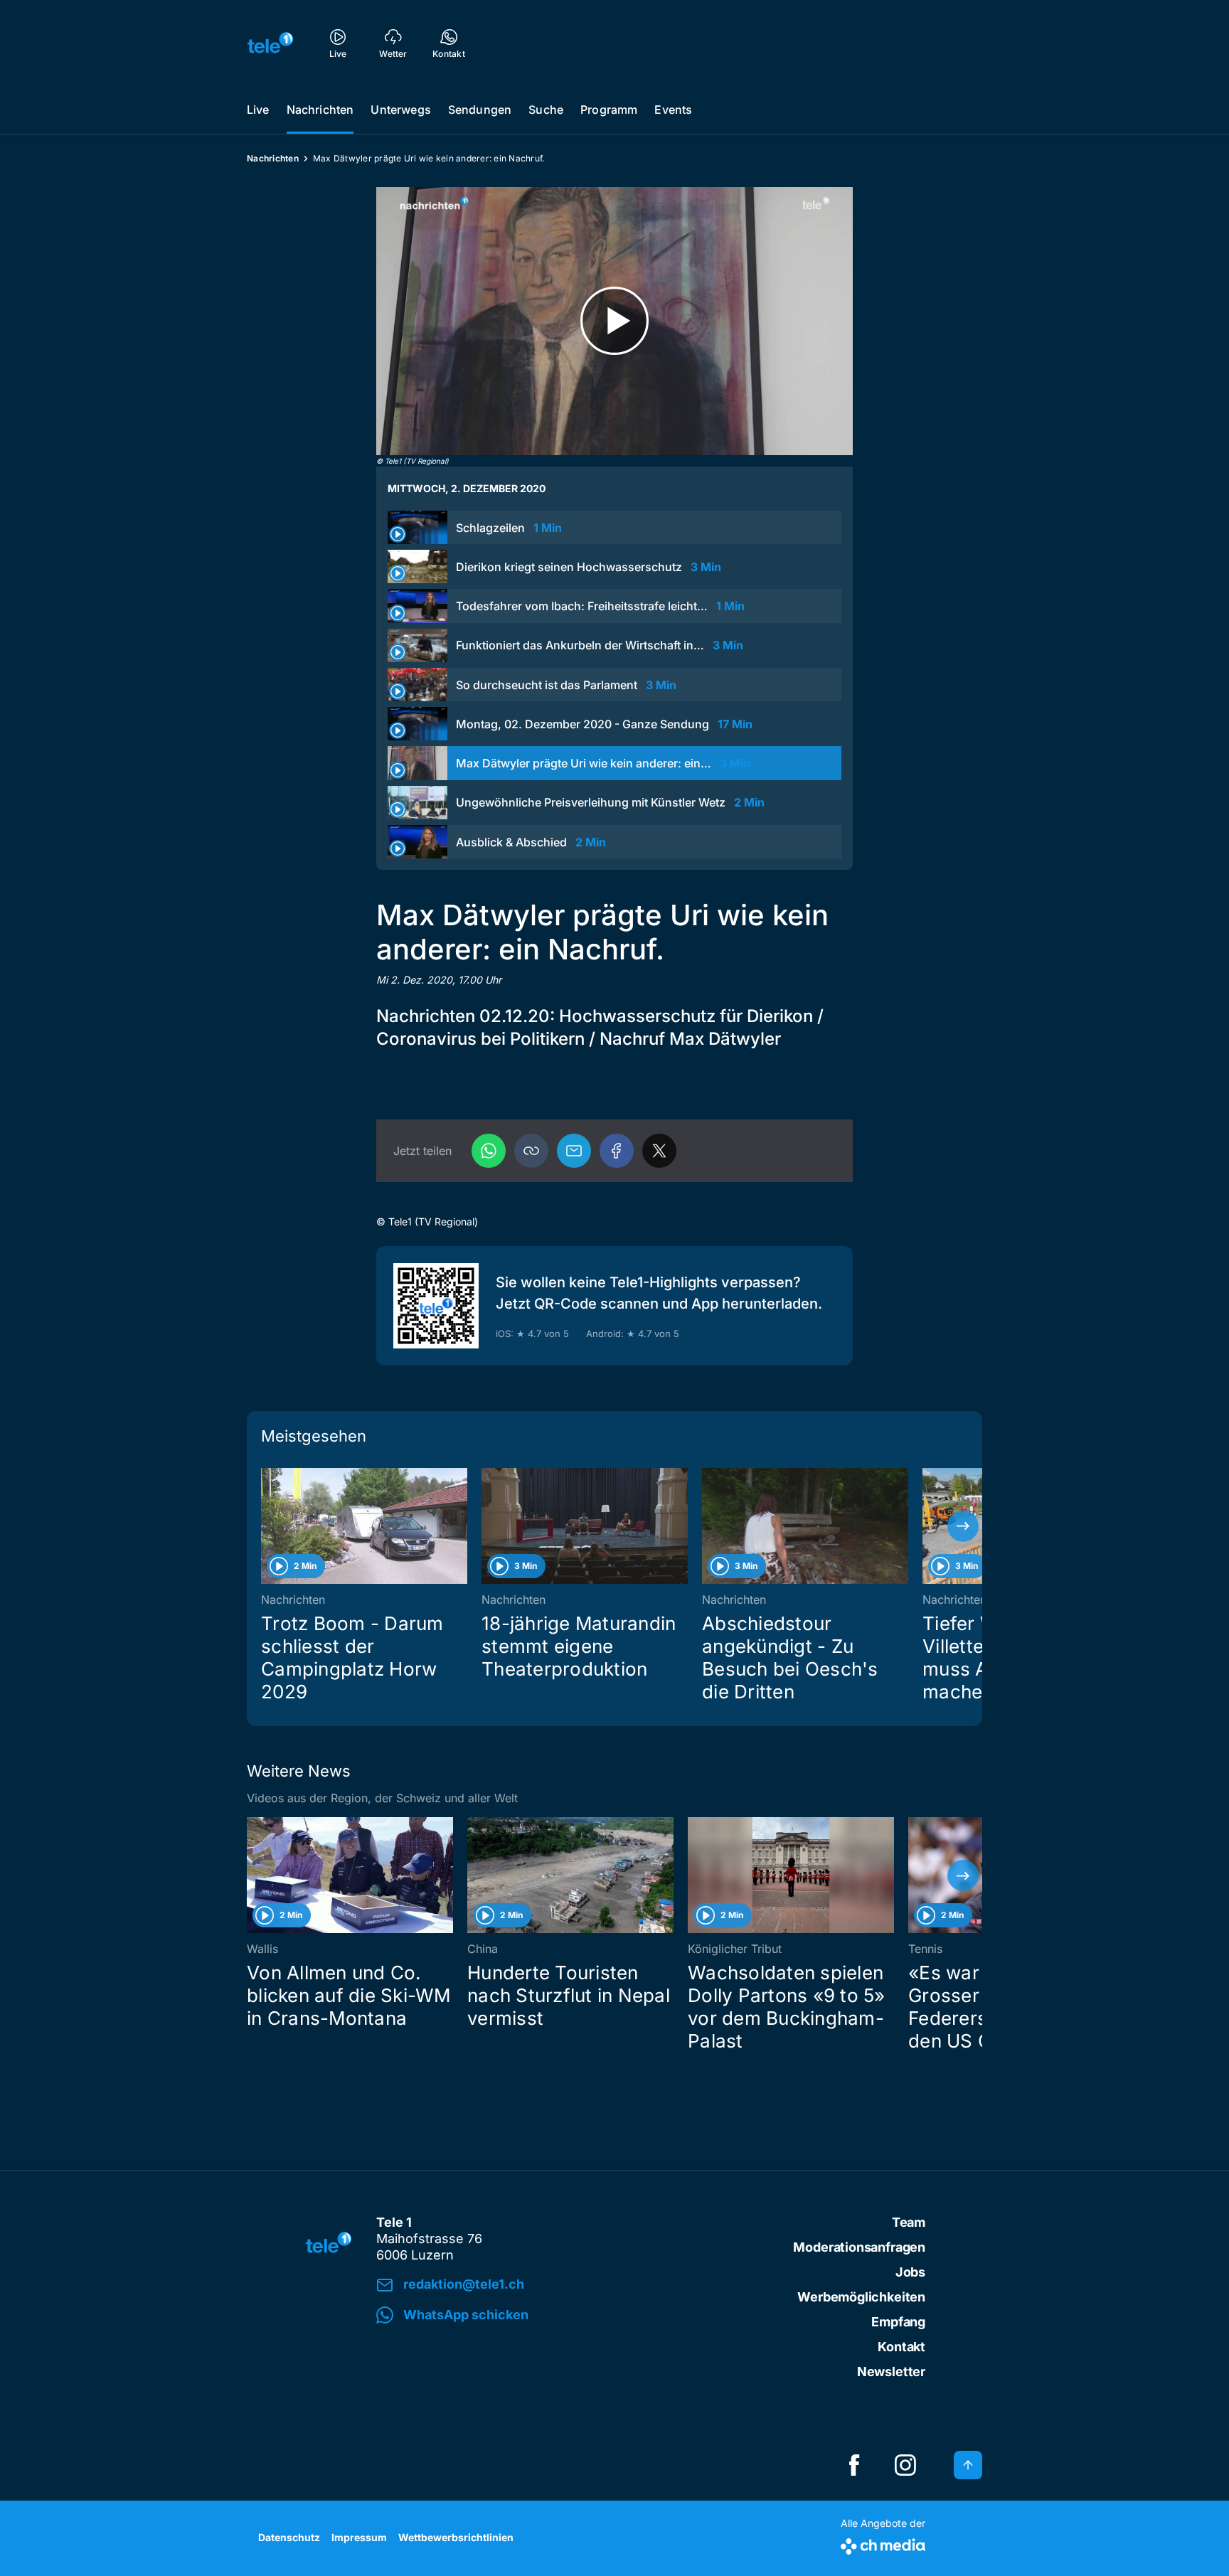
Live (258, 110)
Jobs (910, 2272)
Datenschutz (289, 2537)
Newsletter (891, 2372)
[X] (659, 1151)
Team (909, 2222)
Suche (546, 110)
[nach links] (266, 1526)
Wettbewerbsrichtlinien (456, 2537)
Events (673, 110)
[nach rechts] (963, 1526)
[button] (531, 1151)
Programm (609, 110)
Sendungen (480, 110)
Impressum (359, 2537)
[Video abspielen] (614, 321)
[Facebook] (617, 1151)
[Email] (574, 1151)
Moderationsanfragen (859, 2247)
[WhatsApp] (489, 1151)
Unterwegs (400, 110)
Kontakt (901, 2347)
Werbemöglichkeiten (861, 2297)
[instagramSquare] (905, 2465)
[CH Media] (883, 2544)
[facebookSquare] (854, 2465)
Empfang (898, 2322)
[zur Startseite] (270, 43)
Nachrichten (320, 110)
